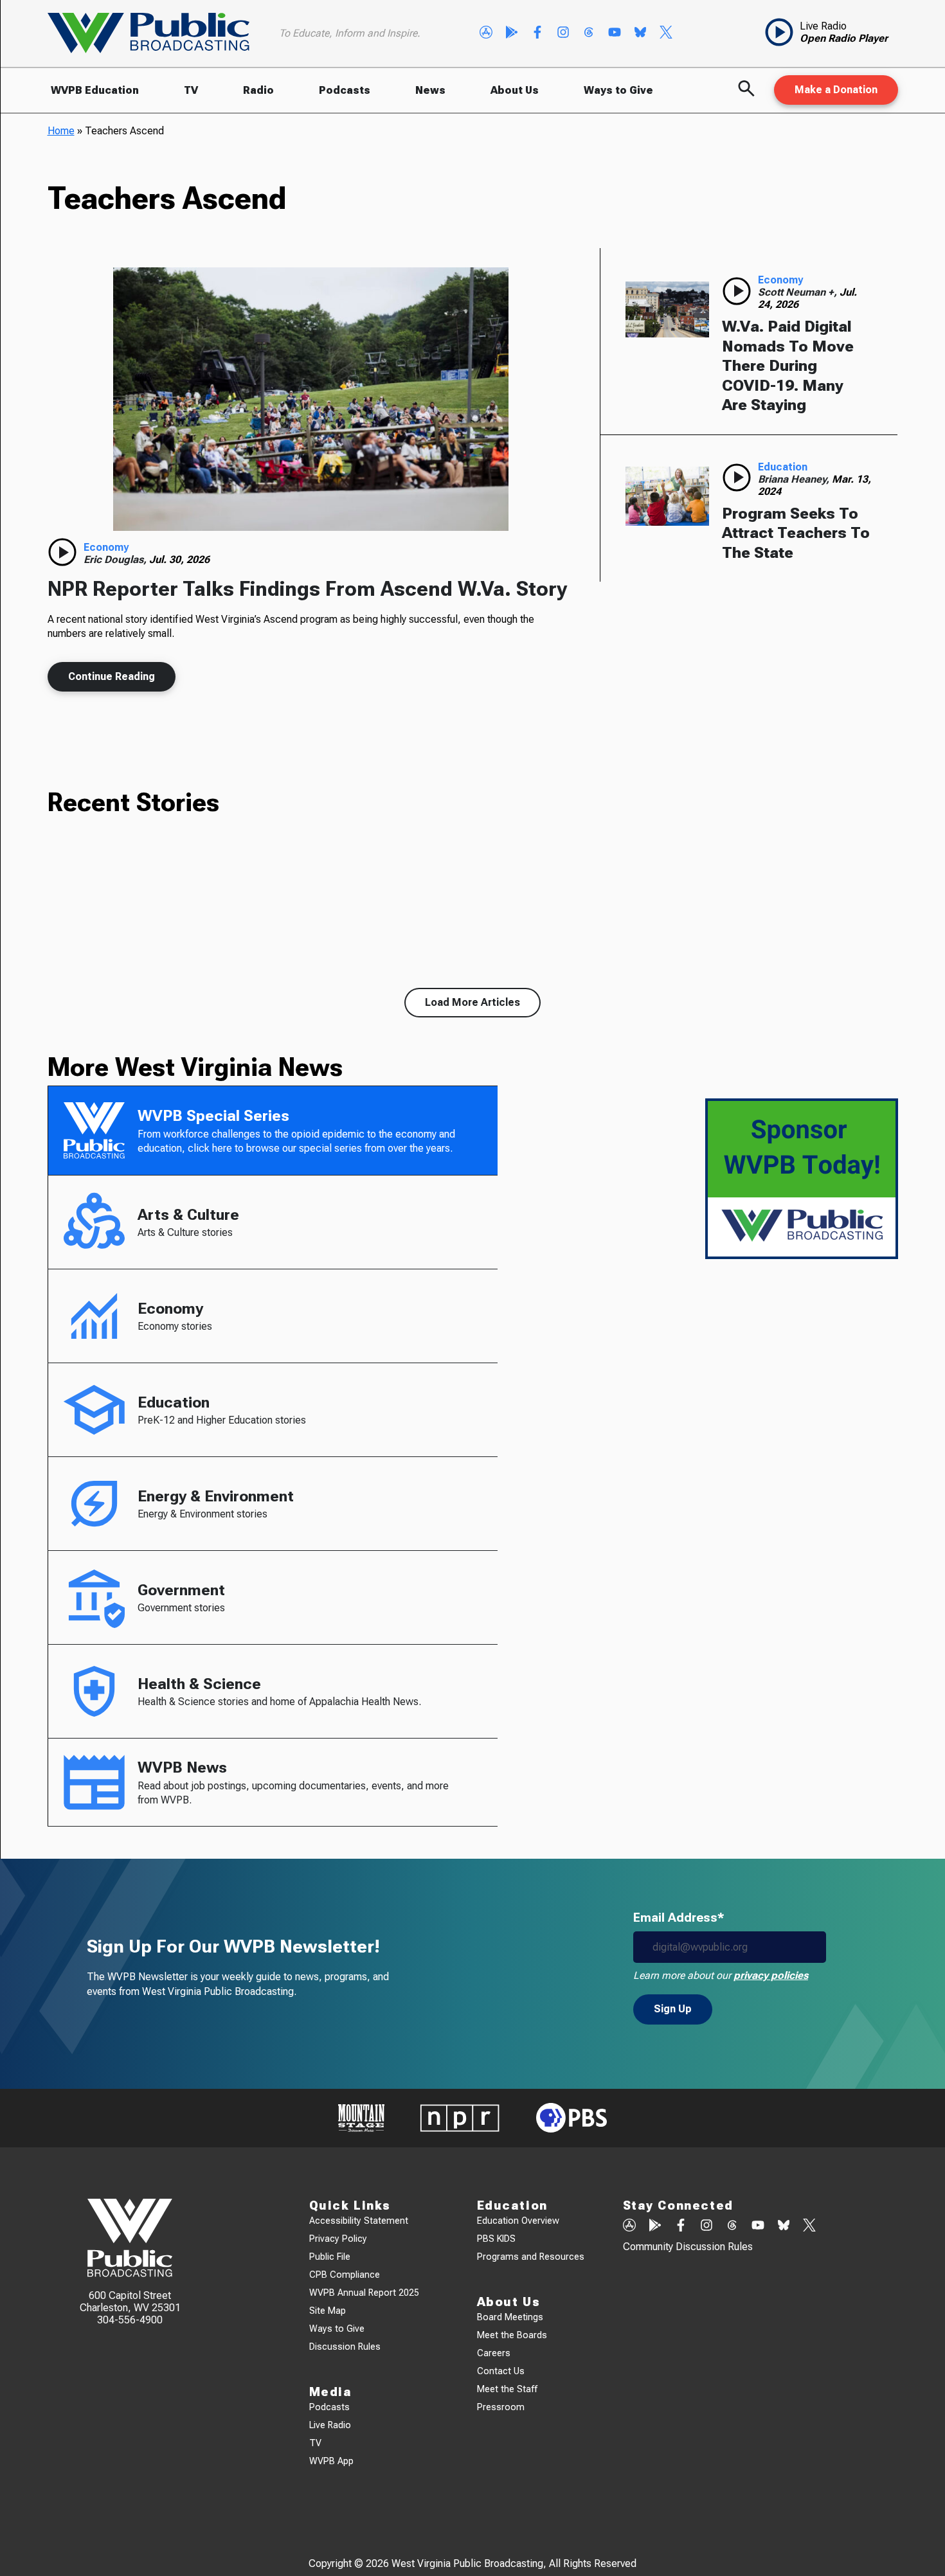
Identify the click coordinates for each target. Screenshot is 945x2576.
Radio (258, 90)
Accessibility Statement (359, 2221)
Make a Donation (836, 90)
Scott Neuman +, (799, 292)
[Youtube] (615, 33)
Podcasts (345, 90)
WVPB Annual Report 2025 (364, 2293)
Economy (106, 547)
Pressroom (501, 2407)
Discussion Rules (345, 2347)
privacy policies (771, 1975)
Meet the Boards (512, 2335)
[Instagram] (563, 33)
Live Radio (330, 2425)
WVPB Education (95, 90)
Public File (330, 2257)
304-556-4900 (130, 2320)
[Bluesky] (640, 33)
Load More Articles (473, 1002)
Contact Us (501, 2371)
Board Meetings (510, 2317)
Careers (494, 2353)
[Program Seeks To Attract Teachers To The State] (667, 496)
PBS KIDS (496, 2239)
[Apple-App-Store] (486, 33)
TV (191, 90)
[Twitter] (666, 33)
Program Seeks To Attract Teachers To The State (796, 533)
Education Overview (518, 2221)
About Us (515, 90)
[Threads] (589, 33)
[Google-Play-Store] (512, 33)
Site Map (328, 2311)
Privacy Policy (338, 2239)
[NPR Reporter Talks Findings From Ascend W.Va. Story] (311, 399)
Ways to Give (618, 90)
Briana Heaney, (795, 479)
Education (783, 467)
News (430, 90)
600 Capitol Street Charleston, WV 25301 (130, 2302)
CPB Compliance (345, 2275)
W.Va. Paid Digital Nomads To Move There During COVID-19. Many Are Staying (788, 366)
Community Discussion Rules (688, 2247)
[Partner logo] (361, 2118)
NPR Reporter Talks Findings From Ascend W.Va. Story (307, 589)
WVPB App (331, 2461)
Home (61, 131)
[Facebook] (537, 33)
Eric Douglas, (116, 559)
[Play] (62, 552)
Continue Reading (112, 676)
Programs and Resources (531, 2257)
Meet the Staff (507, 2389)
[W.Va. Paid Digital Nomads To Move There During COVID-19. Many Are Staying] (667, 309)
